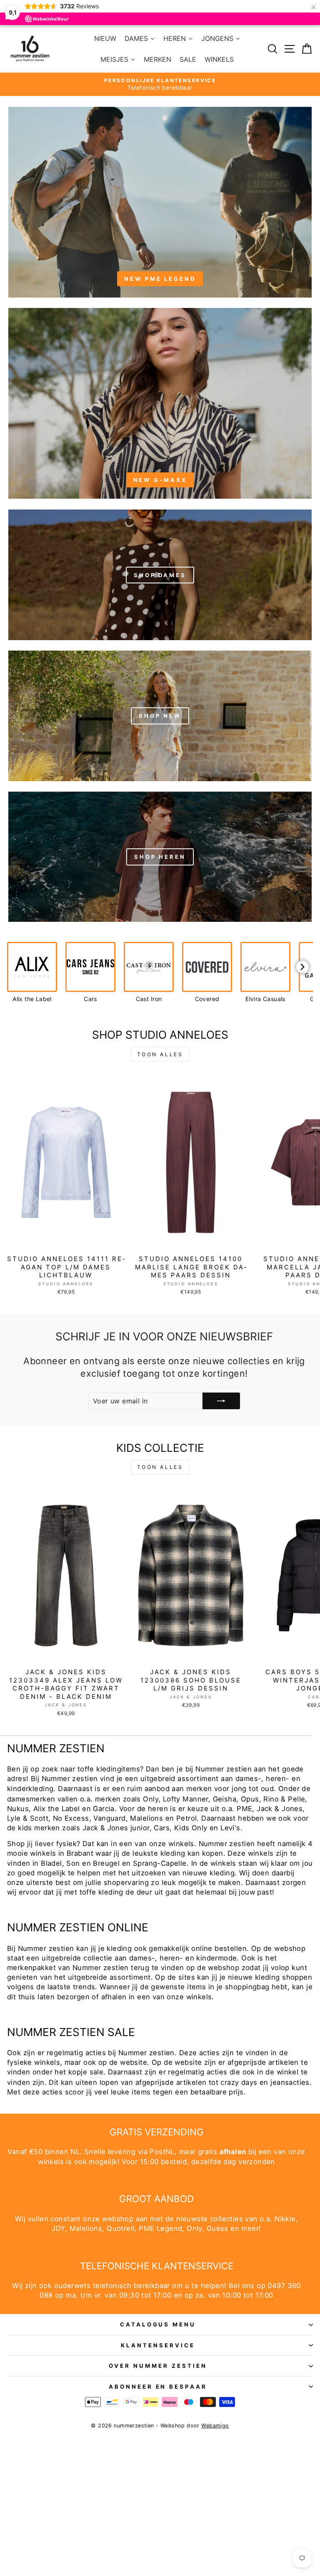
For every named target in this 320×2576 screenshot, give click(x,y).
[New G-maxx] (160, 403)
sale (97, 2072)
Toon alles (160, 1054)
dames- (248, 1779)
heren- (277, 1779)
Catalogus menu (158, 2324)
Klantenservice (158, 2345)
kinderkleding (30, 1789)
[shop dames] (160, 575)
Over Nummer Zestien (158, 2366)
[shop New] (160, 715)
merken (199, 1789)
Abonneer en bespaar (158, 2387)
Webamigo (215, 2426)
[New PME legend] (160, 202)
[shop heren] (160, 856)
